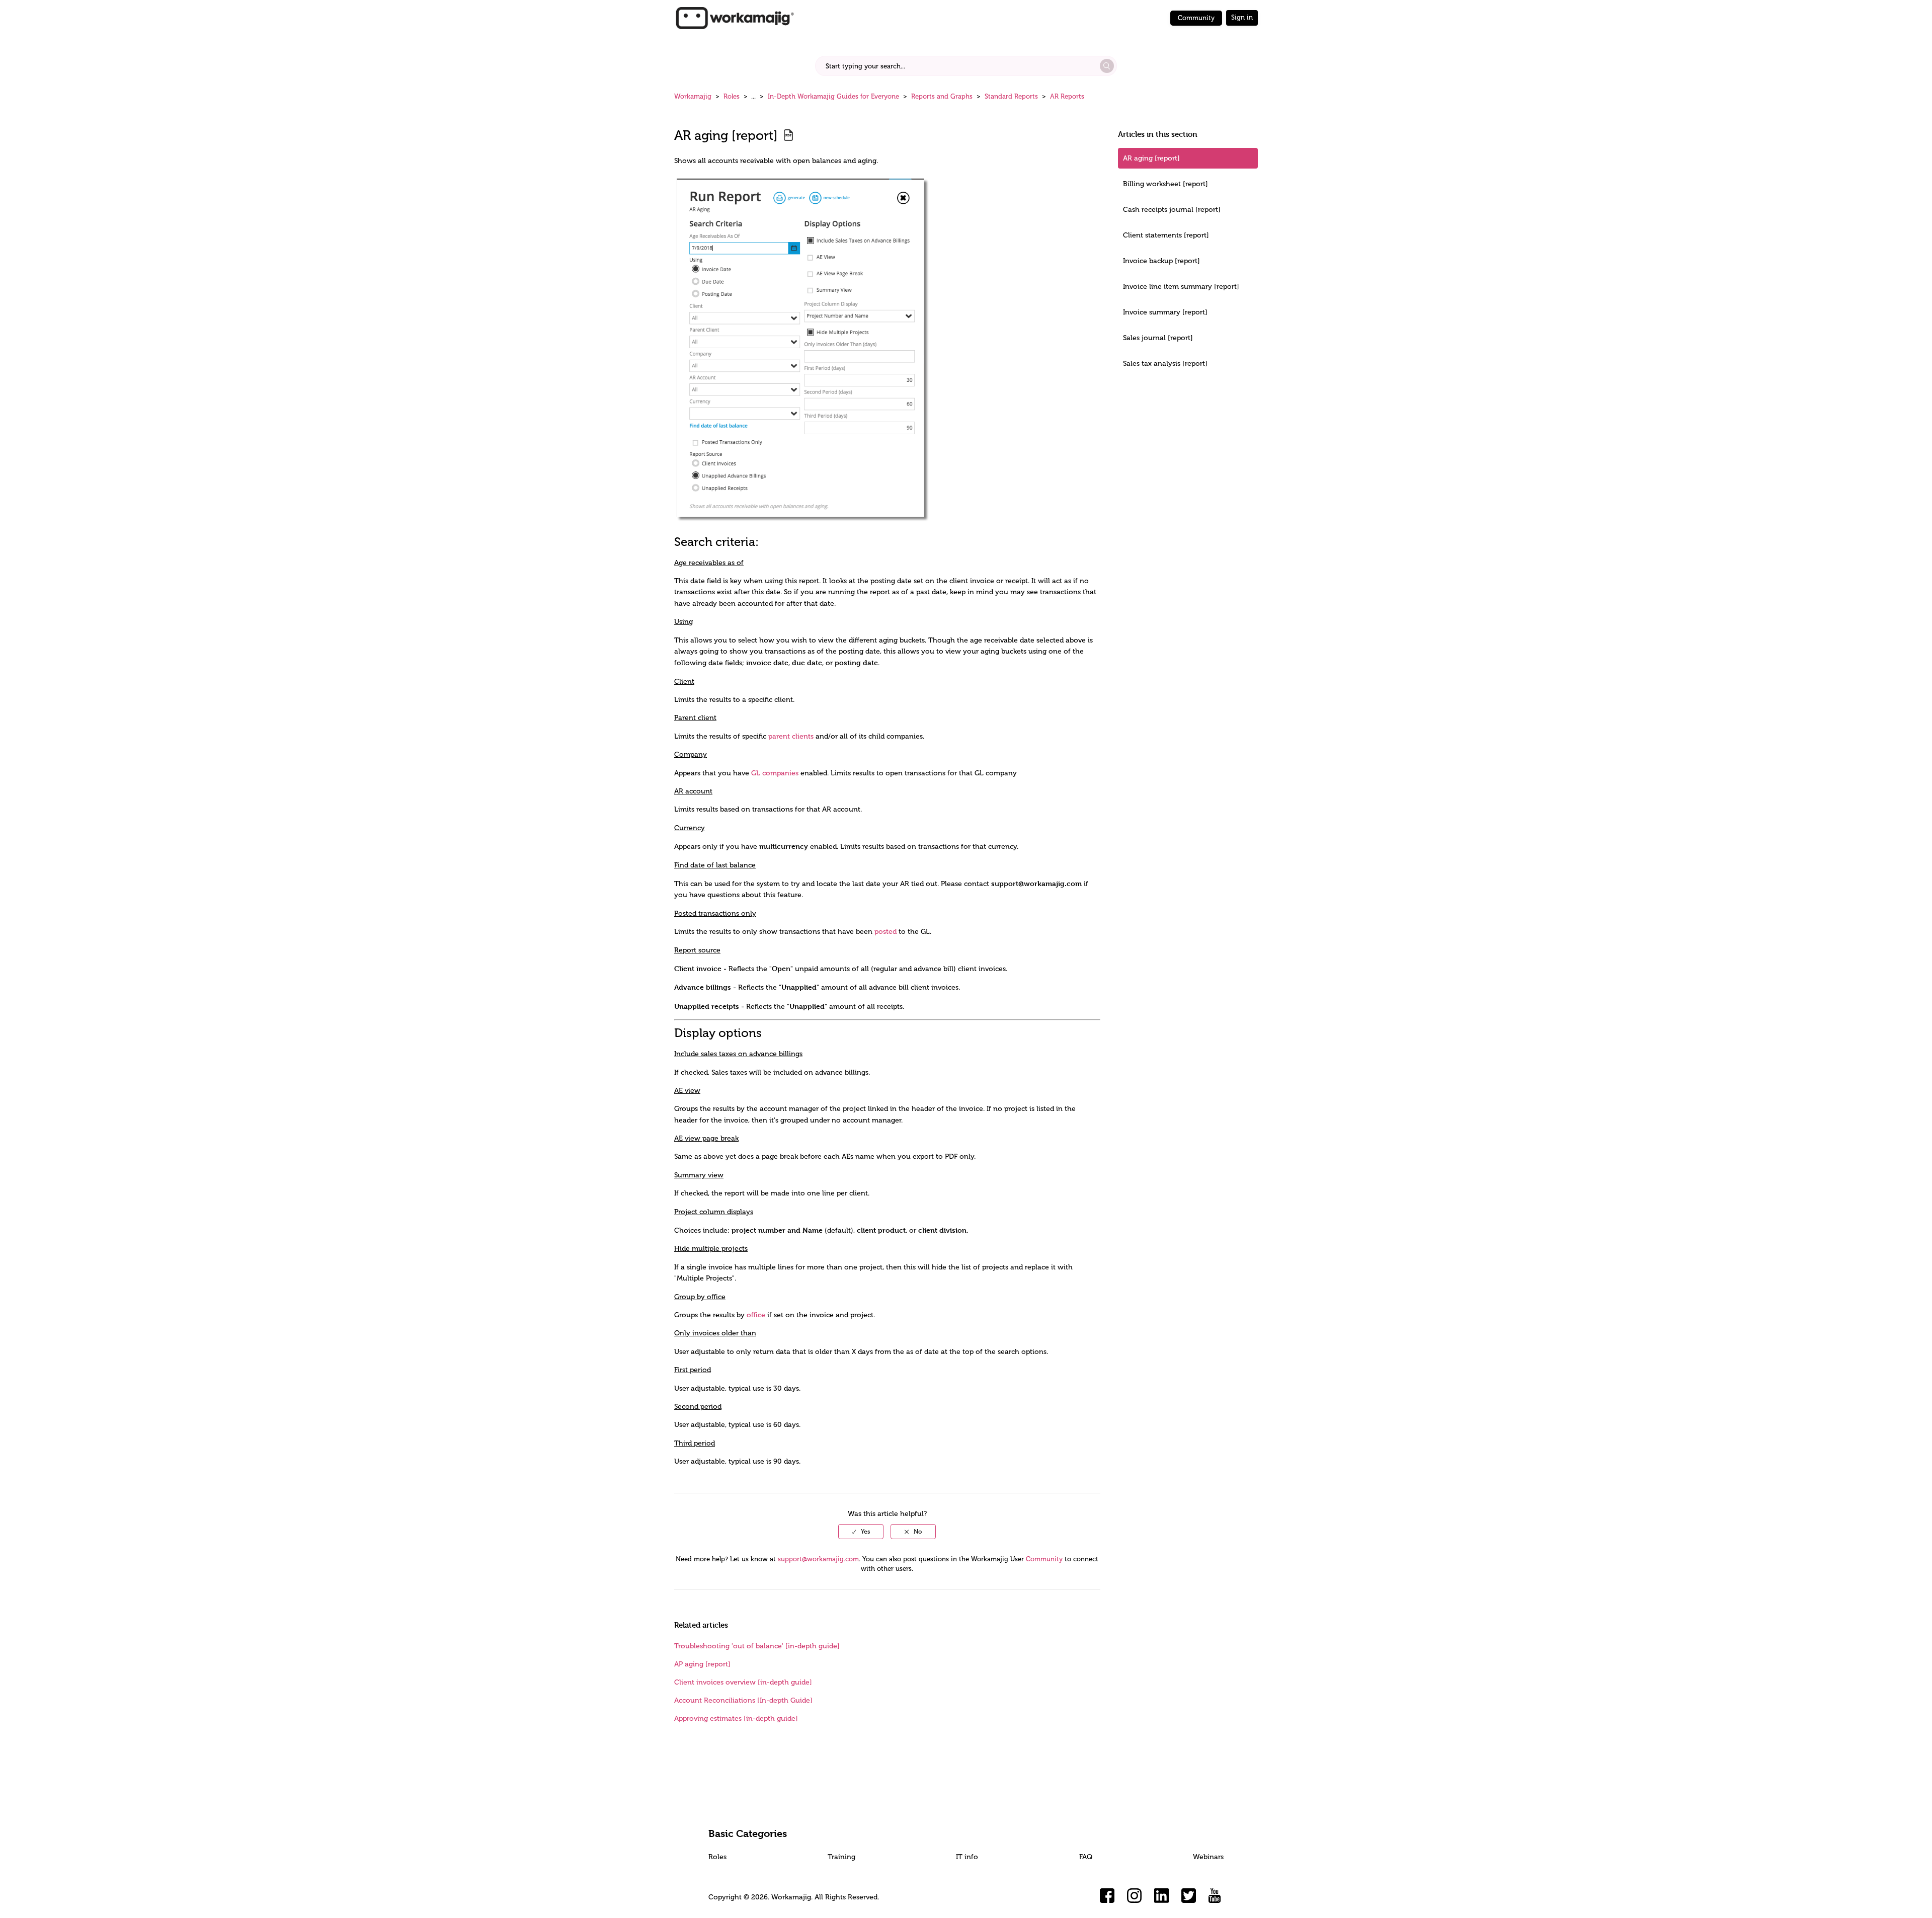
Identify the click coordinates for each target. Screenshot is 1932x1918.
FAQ (1086, 1857)
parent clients (791, 736)
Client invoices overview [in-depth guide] (743, 1682)
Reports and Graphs (942, 96)
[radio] (861, 1532)
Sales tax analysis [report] (1165, 364)
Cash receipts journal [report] (1172, 210)
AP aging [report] (702, 1664)
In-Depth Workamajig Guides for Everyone (833, 96)
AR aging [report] (1151, 158)
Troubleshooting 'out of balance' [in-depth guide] (757, 1646)
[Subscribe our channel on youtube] (1216, 1896)
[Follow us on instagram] (1135, 1896)
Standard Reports (1011, 96)
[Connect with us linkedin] (1162, 1896)
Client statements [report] (1166, 235)
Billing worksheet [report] (1165, 184)
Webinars (1208, 1857)
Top (979, 1895)
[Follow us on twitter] (1189, 1896)
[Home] (735, 17)
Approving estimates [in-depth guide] (736, 1719)
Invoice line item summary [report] (1181, 287)
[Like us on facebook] (1107, 1896)
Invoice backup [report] (1161, 261)
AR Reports (1067, 96)
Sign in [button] (1242, 17)
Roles (732, 96)
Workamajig (693, 96)
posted (886, 932)
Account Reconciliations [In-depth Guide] (743, 1700)
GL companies (775, 773)
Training (841, 1857)
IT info (967, 1857)
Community (1196, 18)
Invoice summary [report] (1165, 312)
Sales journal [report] (1158, 338)
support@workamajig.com (818, 1559)
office (756, 1315)
